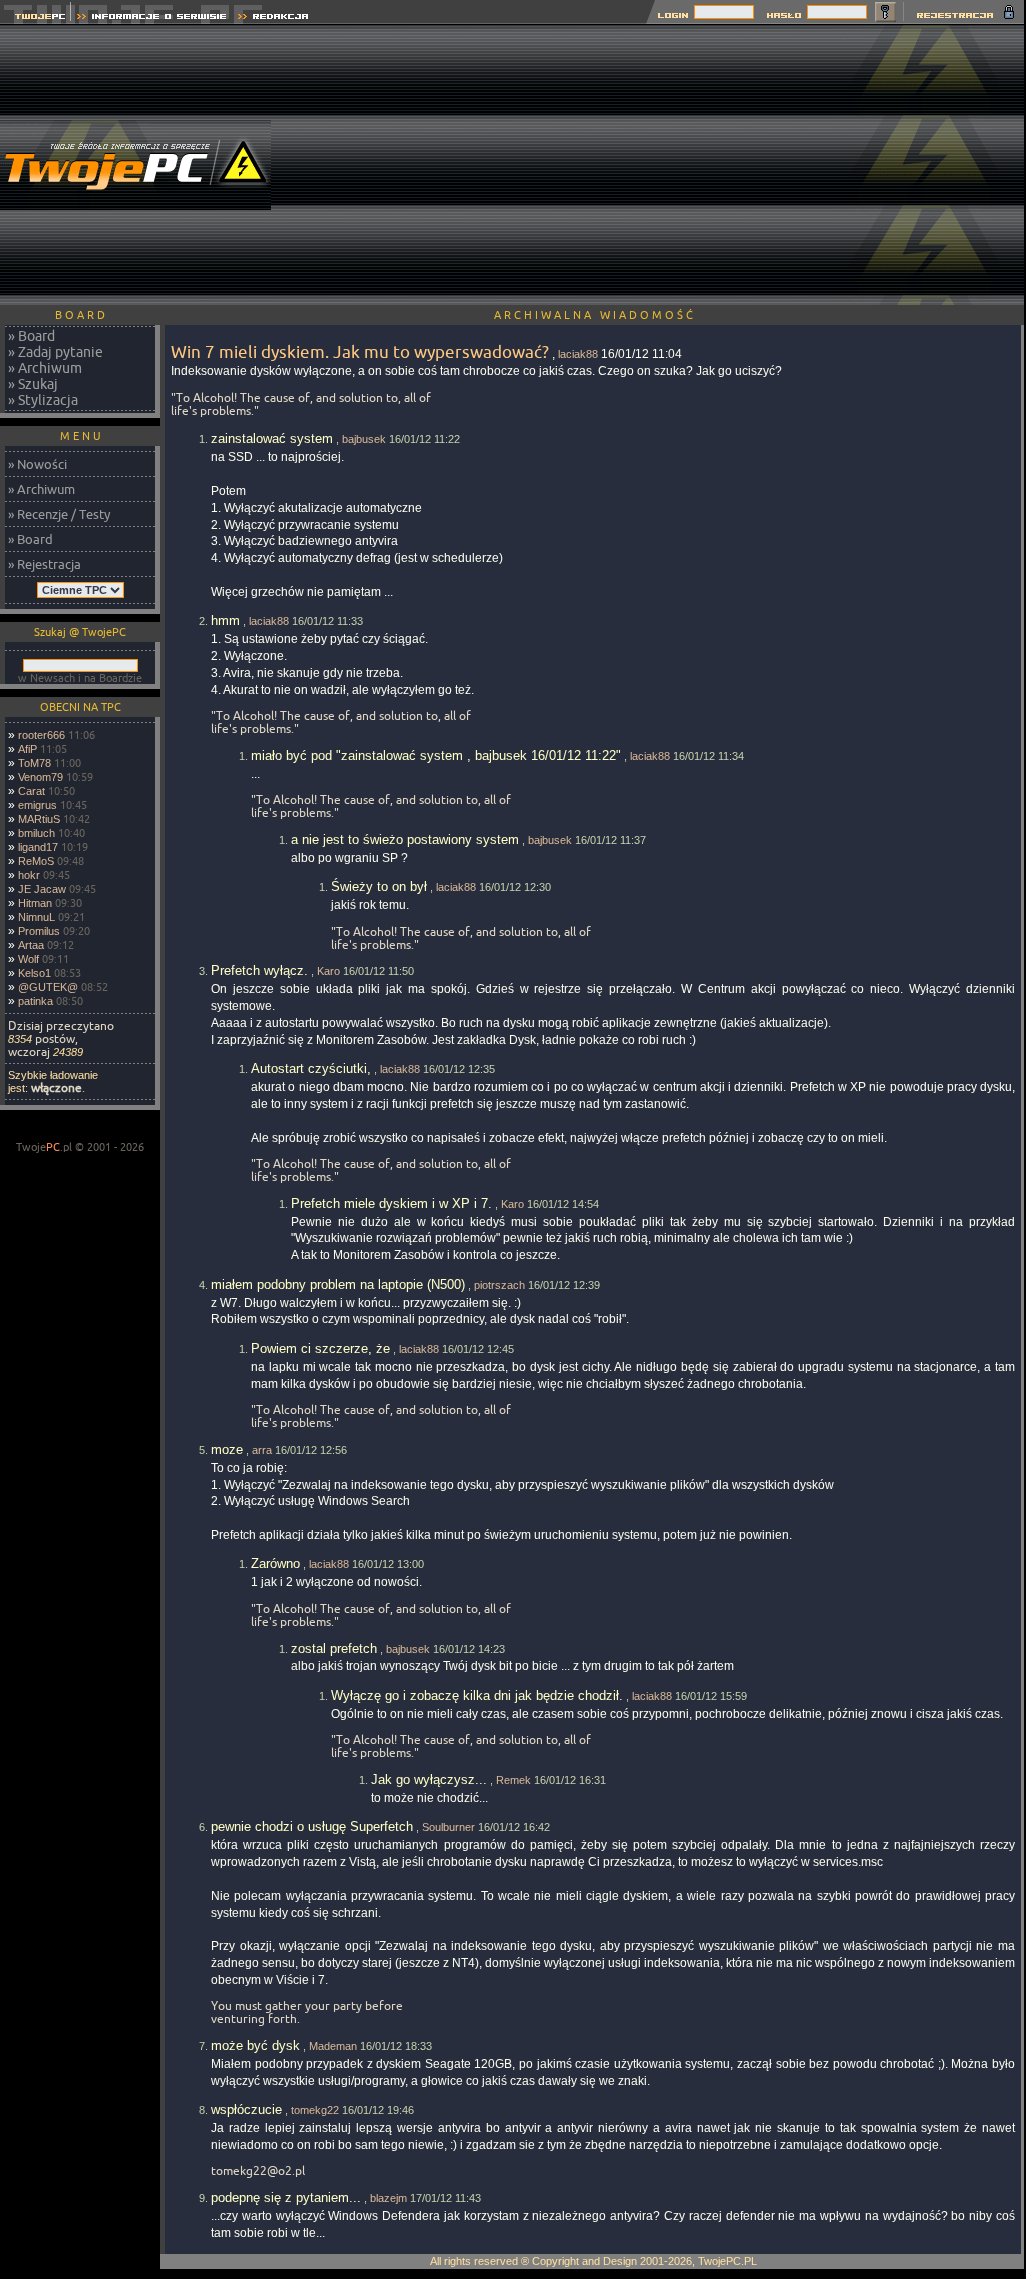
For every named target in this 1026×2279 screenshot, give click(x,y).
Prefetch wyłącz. (259, 970)
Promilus (39, 931)
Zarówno (275, 1563)
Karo (328, 971)
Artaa (31, 945)
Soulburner (448, 1827)
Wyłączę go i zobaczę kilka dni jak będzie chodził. (477, 1695)
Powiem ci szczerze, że (320, 1348)
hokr (29, 875)
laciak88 (578, 354)
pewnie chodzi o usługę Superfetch (312, 1826)
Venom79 (40, 777)
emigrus (37, 805)
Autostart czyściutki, (311, 1068)
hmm (225, 620)
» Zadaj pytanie (55, 352)
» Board (31, 336)
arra (262, 1450)
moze (227, 1449)
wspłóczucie (246, 2109)
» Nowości (37, 464)
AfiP (27, 749)
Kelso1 (34, 973)
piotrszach (499, 1285)
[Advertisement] (663, 165)
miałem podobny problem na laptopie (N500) (338, 1284)
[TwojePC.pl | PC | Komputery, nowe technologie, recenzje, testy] (35, 18)
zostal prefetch (334, 1648)
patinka (35, 1001)
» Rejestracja (44, 564)
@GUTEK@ (48, 987)
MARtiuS (39, 819)
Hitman (35, 903)
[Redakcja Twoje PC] (273, 18)
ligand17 (38, 847)
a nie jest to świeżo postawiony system (405, 839)
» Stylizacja (43, 400)
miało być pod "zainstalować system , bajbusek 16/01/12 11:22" (436, 755)
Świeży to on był (379, 886)
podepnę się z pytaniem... (286, 2197)
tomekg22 (315, 2110)
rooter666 (41, 735)
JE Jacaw (42, 889)
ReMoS (36, 861)
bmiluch (36, 833)
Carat (31, 791)
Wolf (28, 959)
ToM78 (34, 763)
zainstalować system (272, 438)
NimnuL (36, 917)
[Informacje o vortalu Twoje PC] (151, 18)
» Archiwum (45, 368)
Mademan (333, 2046)
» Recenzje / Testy (59, 514)
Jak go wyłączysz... (429, 1779)
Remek (513, 1780)
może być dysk (255, 2045)
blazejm (388, 2198)
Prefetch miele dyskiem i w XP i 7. (391, 1203)
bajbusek (364, 439)
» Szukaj (33, 384)
